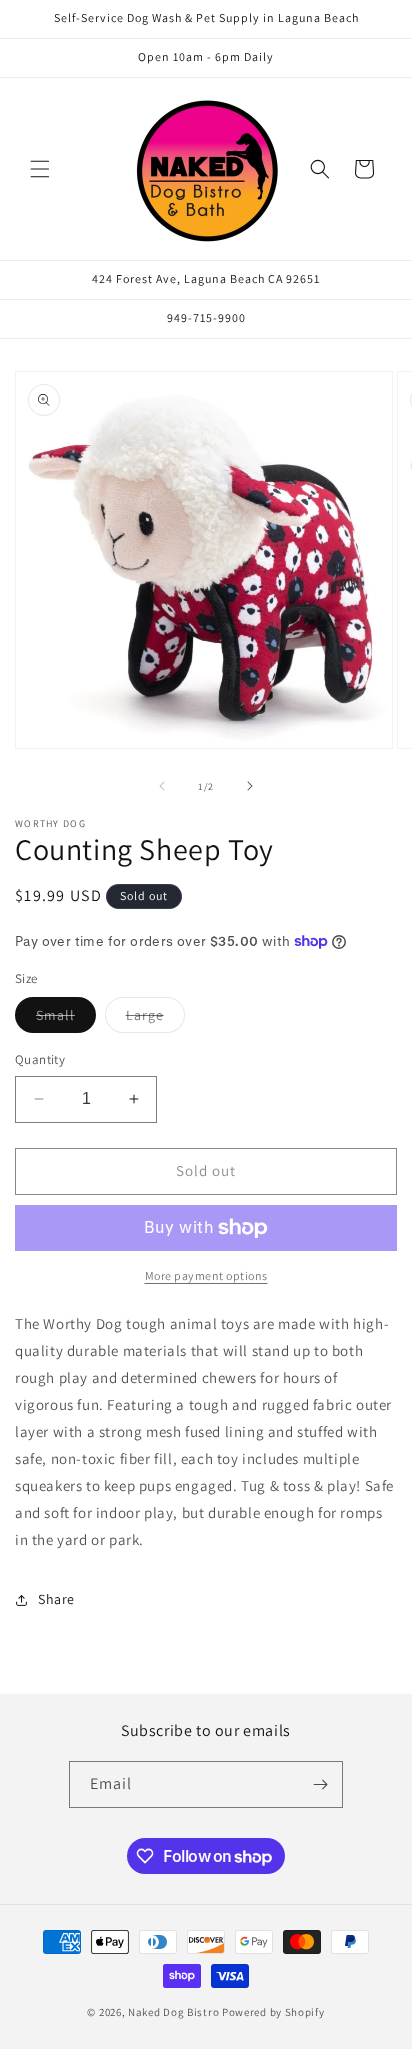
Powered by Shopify (273, 2012)
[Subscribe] (320, 1784)
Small (66, 1019)
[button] (40, 169)
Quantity (40, 1059)
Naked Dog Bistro (173, 2012)
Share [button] (56, 1599)
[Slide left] (162, 786)
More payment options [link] (206, 1275)
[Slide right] (250, 786)
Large (155, 1019)
